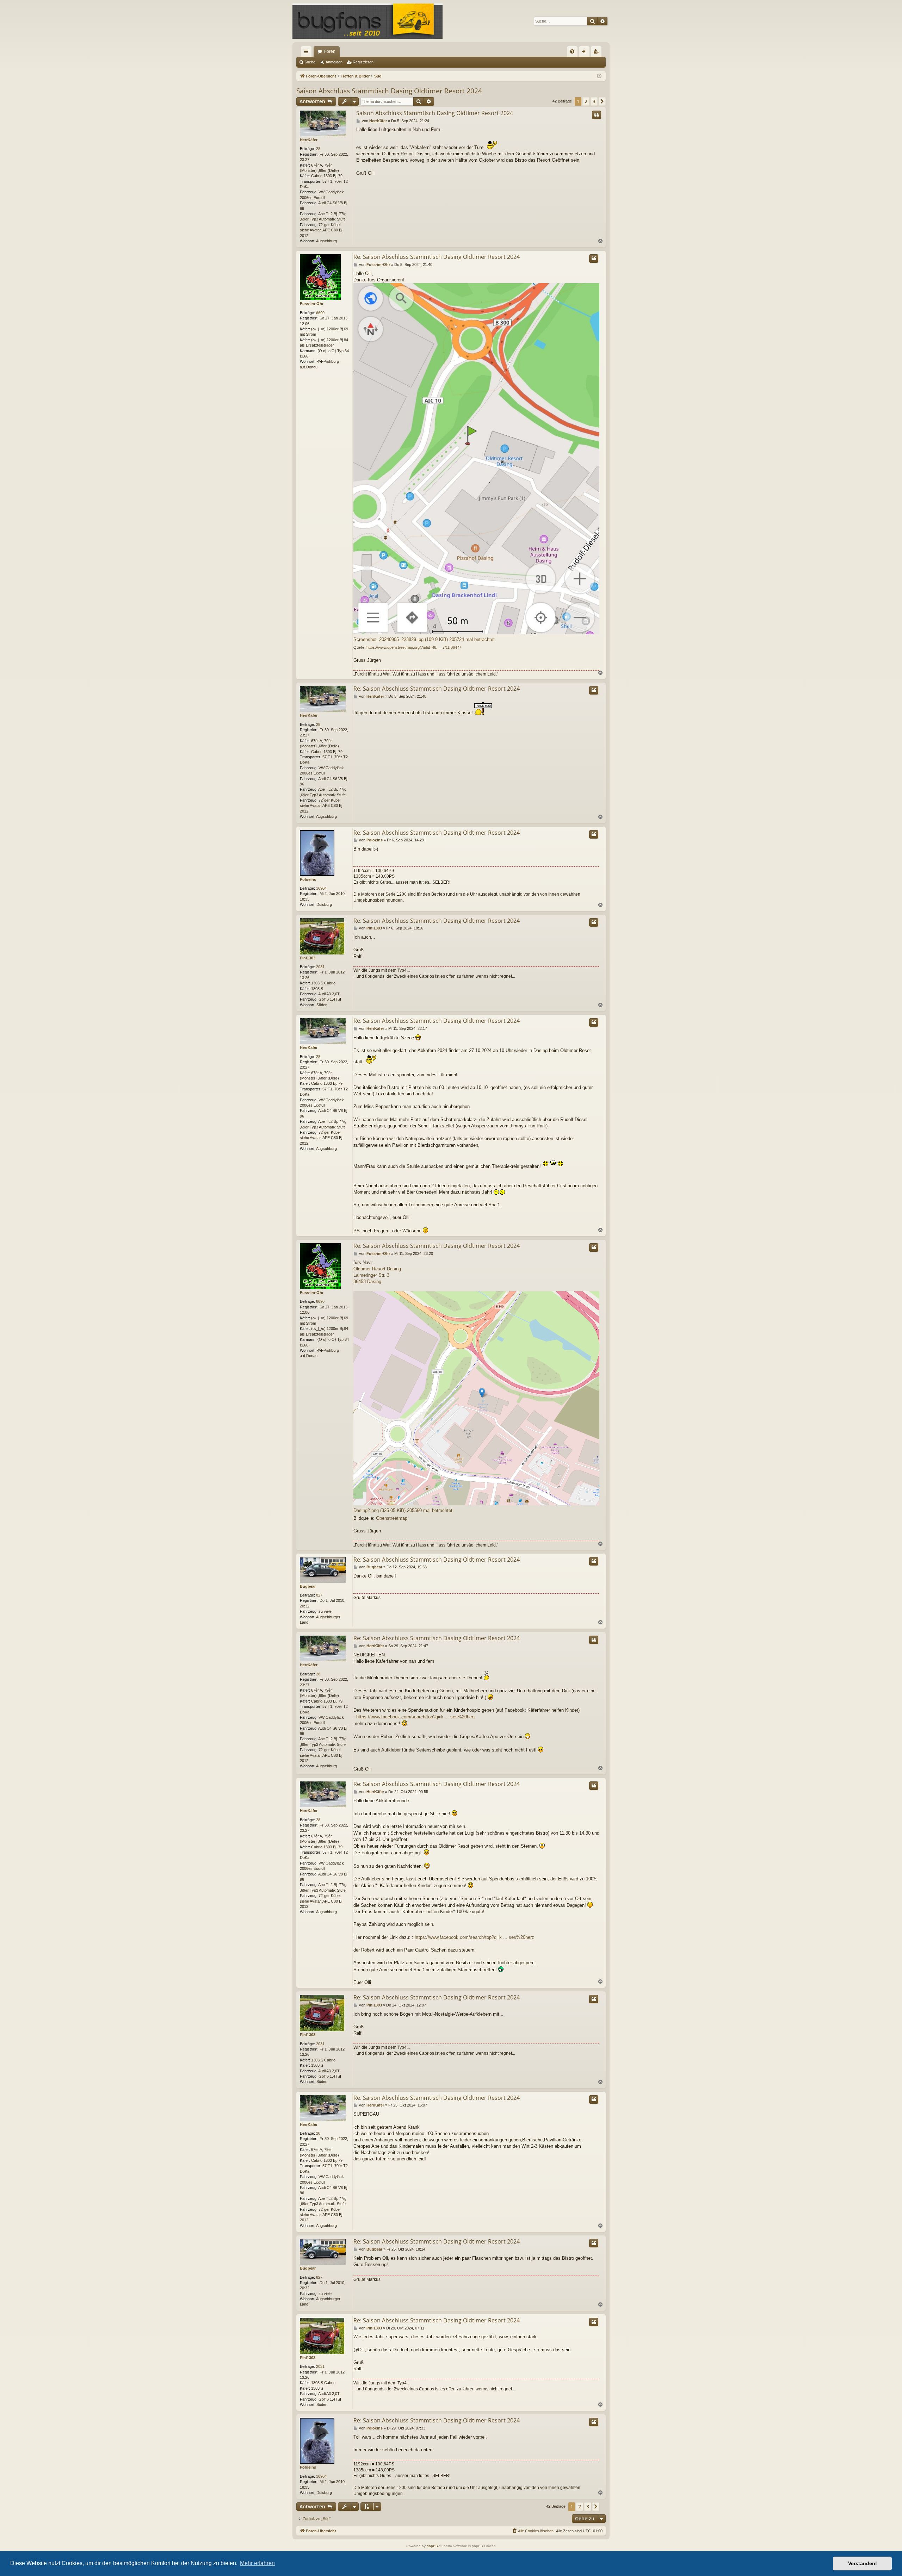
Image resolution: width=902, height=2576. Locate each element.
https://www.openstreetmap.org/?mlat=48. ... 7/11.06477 (414, 647)
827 (319, 1595)
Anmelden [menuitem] (586, 53)
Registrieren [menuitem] (598, 53)
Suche (310, 62)
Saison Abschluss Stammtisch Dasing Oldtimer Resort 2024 (389, 91)
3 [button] (594, 101)
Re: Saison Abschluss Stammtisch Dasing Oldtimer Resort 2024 (437, 257)
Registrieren (363, 62)
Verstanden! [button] (863, 2563)
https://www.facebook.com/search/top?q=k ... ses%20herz (416, 1717)
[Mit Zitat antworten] (597, 115)
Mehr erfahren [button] (257, 2563)
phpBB (432, 2546)
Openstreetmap (392, 1518)
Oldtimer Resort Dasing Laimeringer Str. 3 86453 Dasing (377, 1275)
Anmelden (334, 62)
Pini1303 (308, 958)
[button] (602, 101)
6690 (320, 313)
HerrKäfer (309, 140)
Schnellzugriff (308, 53)
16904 (321, 888)
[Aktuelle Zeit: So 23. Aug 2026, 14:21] (599, 76)
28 (318, 149)
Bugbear (308, 1586)
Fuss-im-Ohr (312, 304)
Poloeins (308, 879)
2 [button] (586, 101)
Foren (330, 51)
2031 (320, 967)
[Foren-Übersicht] (367, 21)
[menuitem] (572, 51)
